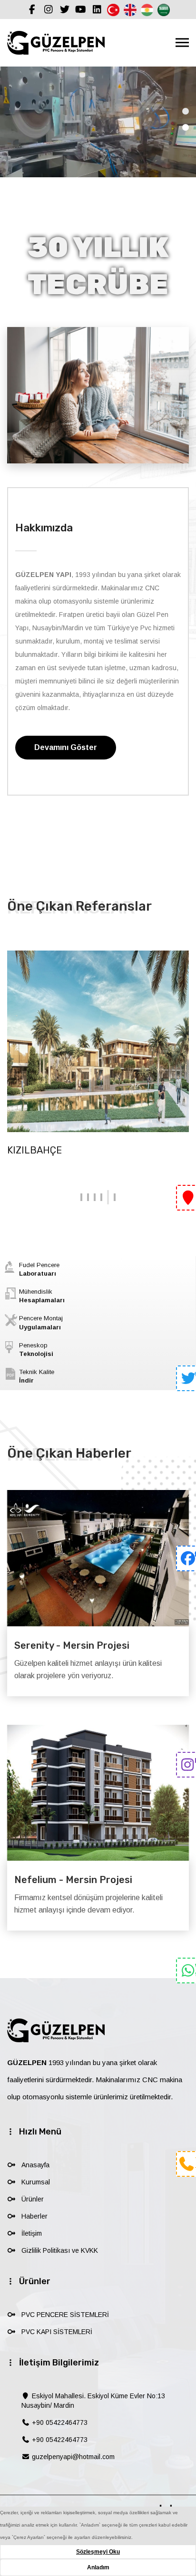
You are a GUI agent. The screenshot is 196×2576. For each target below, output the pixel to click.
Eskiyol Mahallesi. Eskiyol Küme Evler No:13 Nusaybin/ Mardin (93, 2401)
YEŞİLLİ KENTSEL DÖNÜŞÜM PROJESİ (91, 1150)
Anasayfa (35, 2165)
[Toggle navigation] (182, 43)
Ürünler (33, 2199)
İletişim (32, 2233)
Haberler (34, 2216)
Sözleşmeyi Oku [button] (98, 2552)
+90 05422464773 (59, 2422)
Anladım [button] (98, 2567)
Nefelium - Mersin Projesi (73, 1880)
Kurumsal (36, 2182)
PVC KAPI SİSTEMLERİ (57, 2332)
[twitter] (186, 1381)
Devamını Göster (66, 747)
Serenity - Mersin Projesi (72, 1645)
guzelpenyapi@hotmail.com (72, 2457)
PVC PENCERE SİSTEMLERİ (65, 2315)
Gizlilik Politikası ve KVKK (60, 2250)
